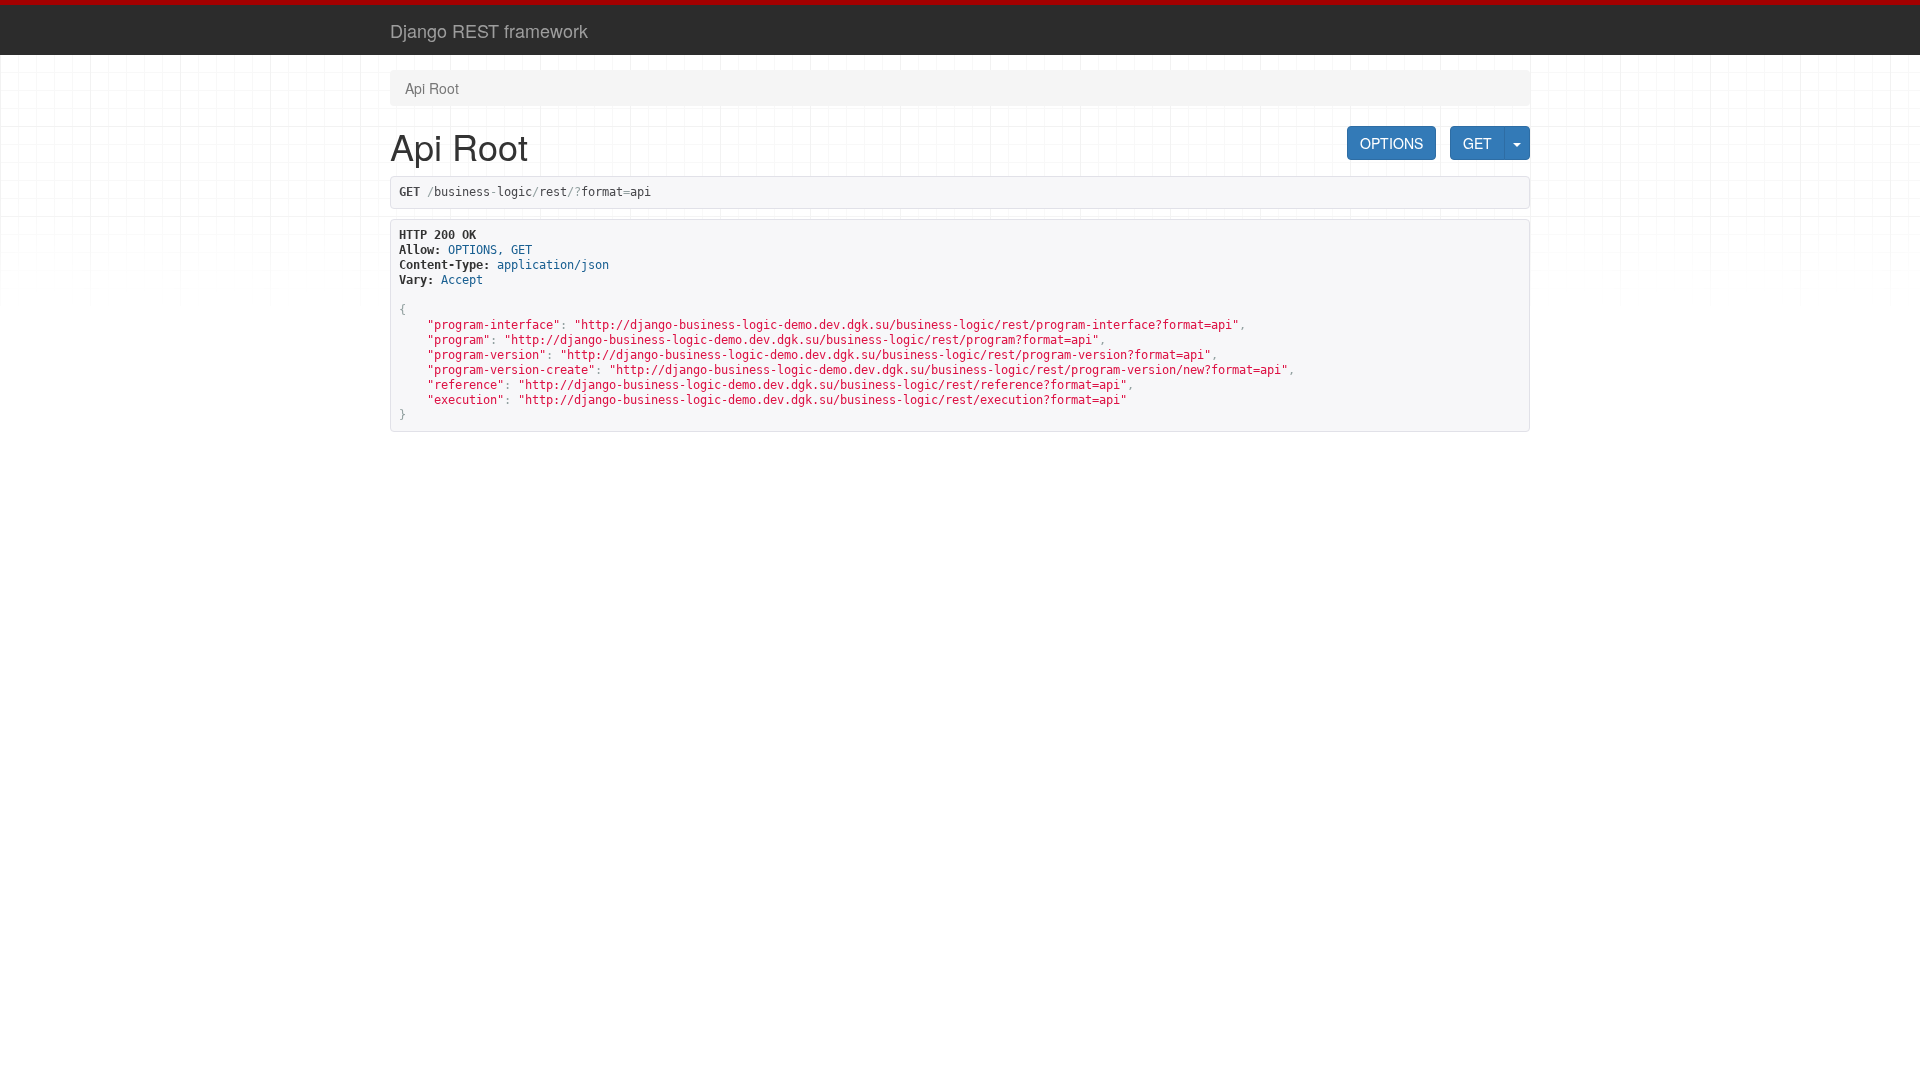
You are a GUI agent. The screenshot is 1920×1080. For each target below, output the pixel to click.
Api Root (432, 88)
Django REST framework (489, 30)
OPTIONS (1391, 143)
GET (1477, 143)
